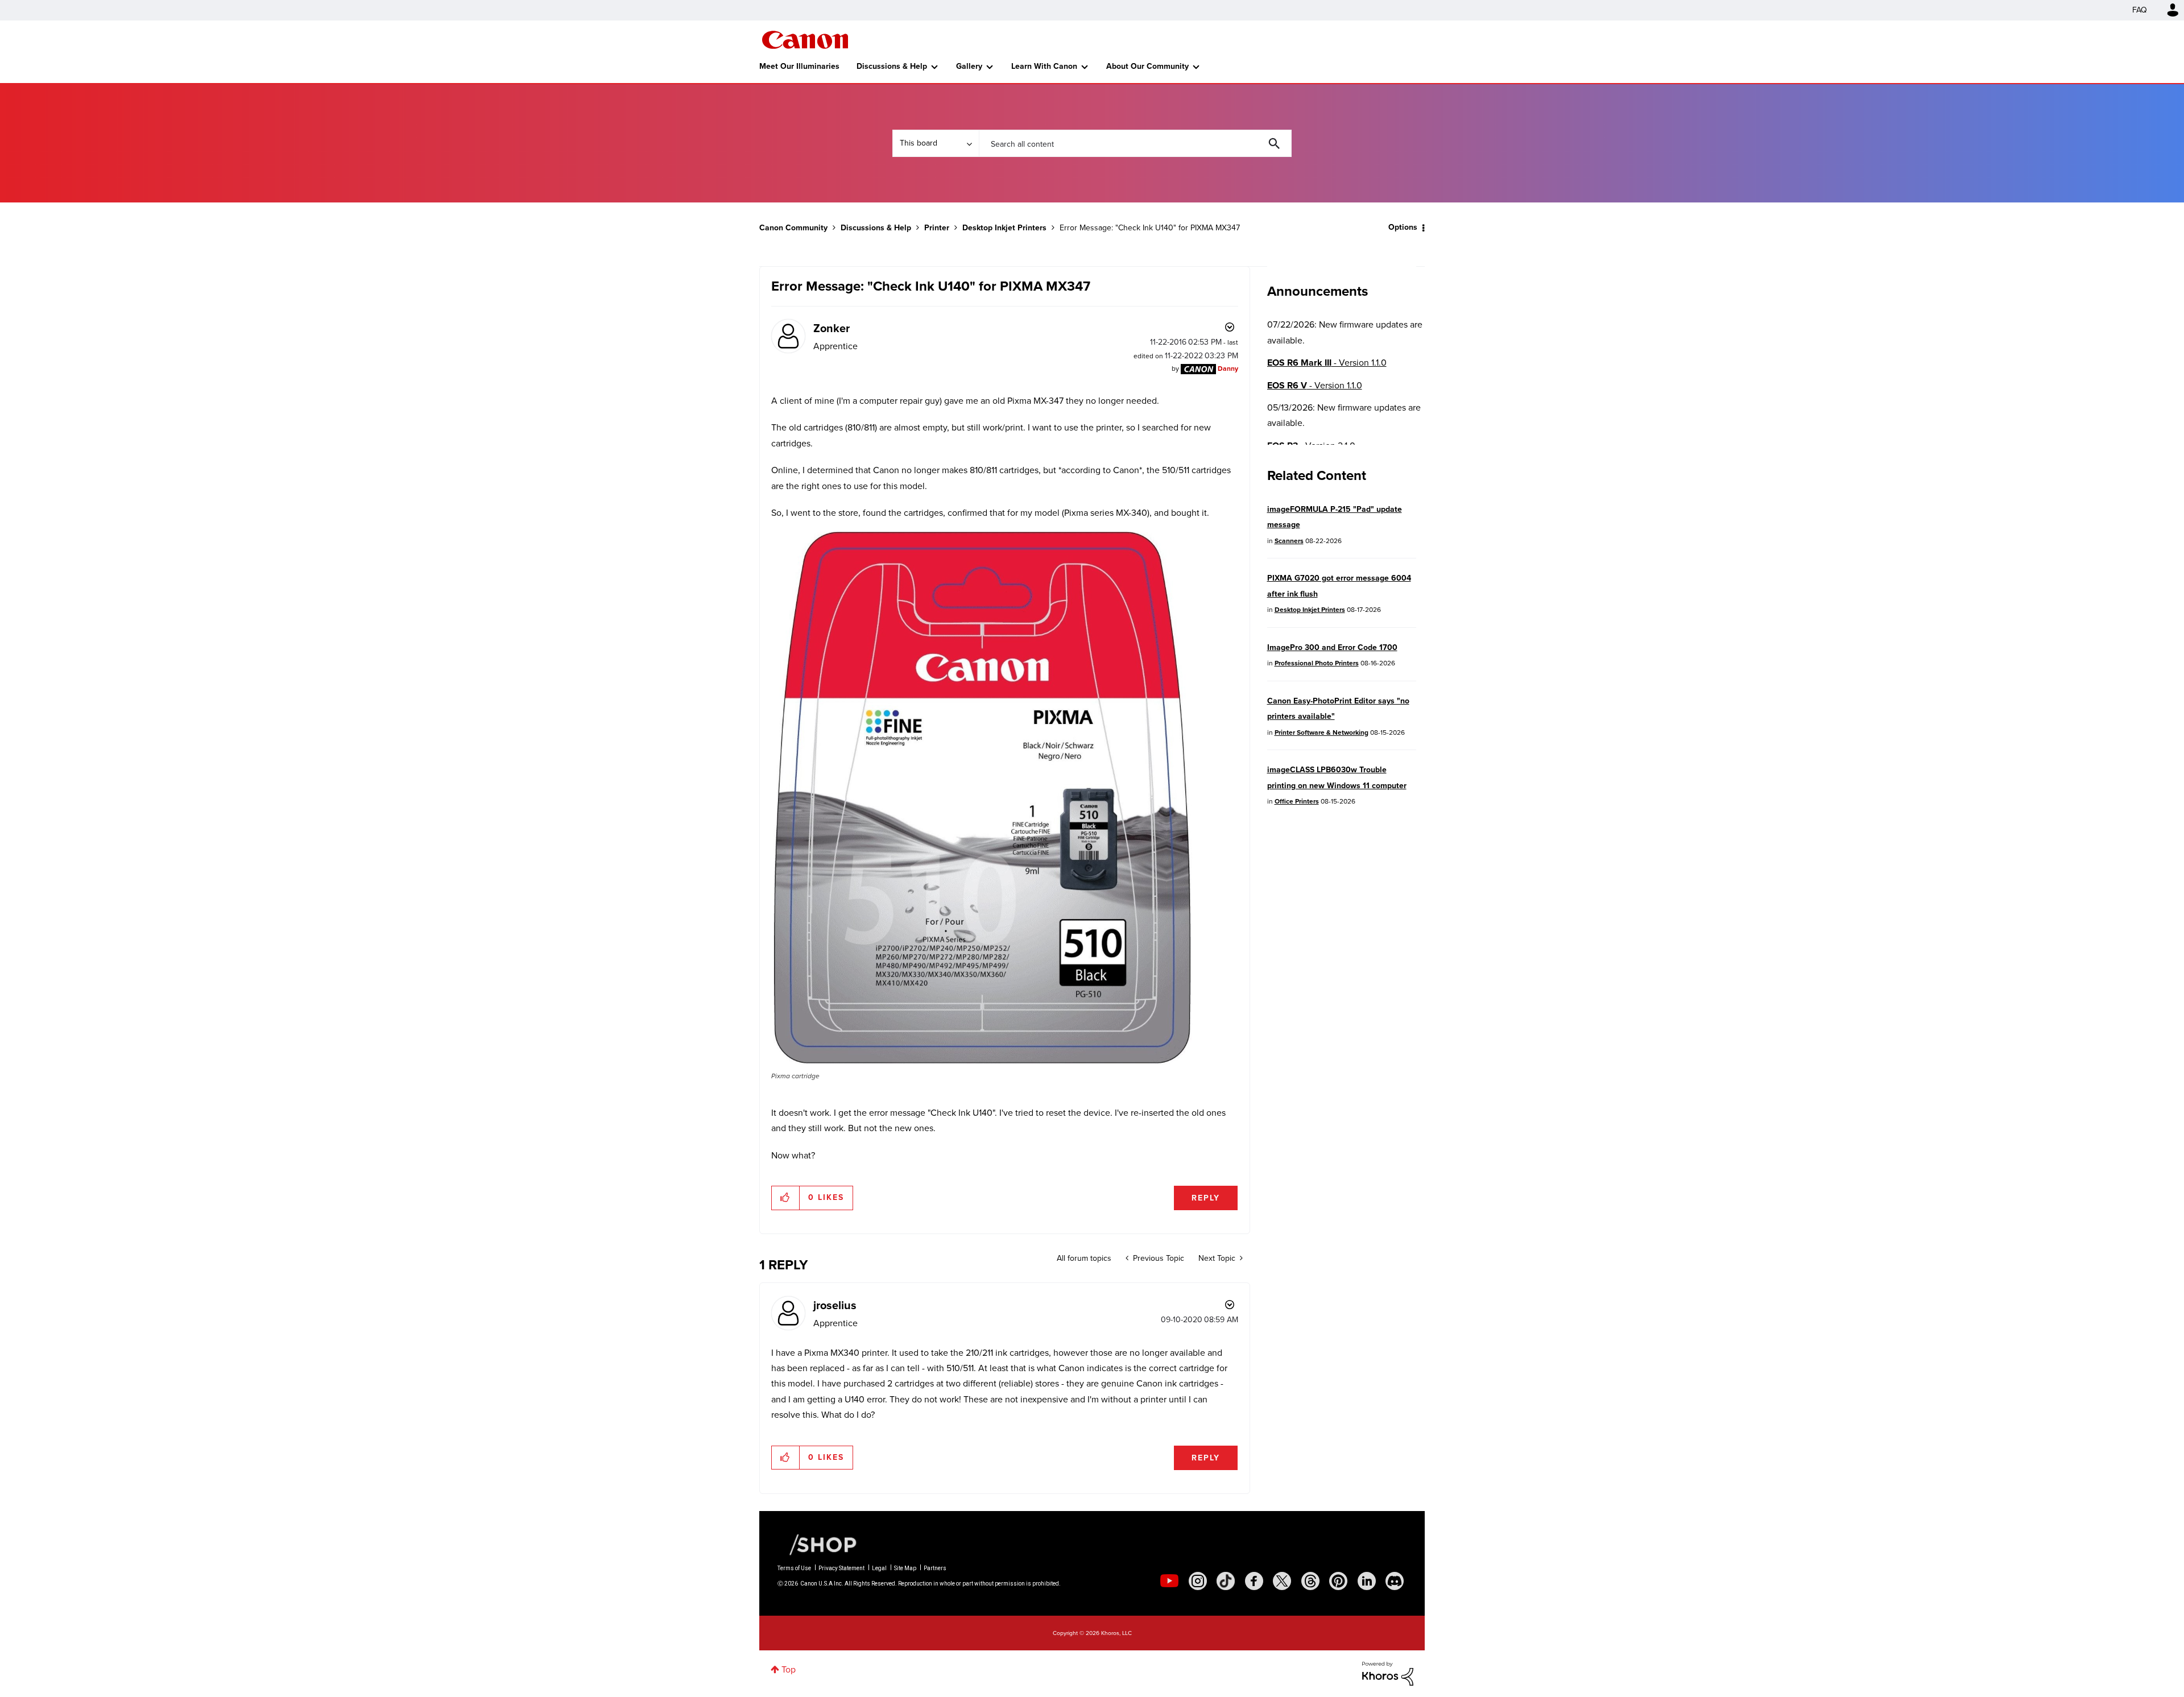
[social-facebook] (1254, 1581)
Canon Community (805, 40)
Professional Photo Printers (1317, 663)
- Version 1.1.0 (1327, 363)
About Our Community (1147, 66)
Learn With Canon (1044, 66)
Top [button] (789, 1669)
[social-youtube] (1169, 1581)
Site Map (905, 1568)
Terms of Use (794, 1568)
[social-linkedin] (1367, 1581)
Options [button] (1403, 227)
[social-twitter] (1282, 1581)
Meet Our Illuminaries (799, 66)
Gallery (969, 66)
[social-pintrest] (1338, 1581)
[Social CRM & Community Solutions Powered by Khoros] (1388, 1673)
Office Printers (1297, 801)
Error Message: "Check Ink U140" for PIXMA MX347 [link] (1150, 228)
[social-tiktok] (1226, 1581)
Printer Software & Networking (1321, 732)
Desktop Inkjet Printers (1004, 228)
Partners (935, 1568)
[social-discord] (1395, 1581)
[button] (982, 798)
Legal (879, 1568)
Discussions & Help (892, 66)
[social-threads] (1310, 1581)
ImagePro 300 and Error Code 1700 (1332, 647)
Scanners (1289, 541)
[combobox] (1135, 143)
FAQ (2140, 10)
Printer (937, 228)
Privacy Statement (841, 1568)
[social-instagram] (1198, 1581)
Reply (1206, 1198)
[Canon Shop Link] (817, 1544)
